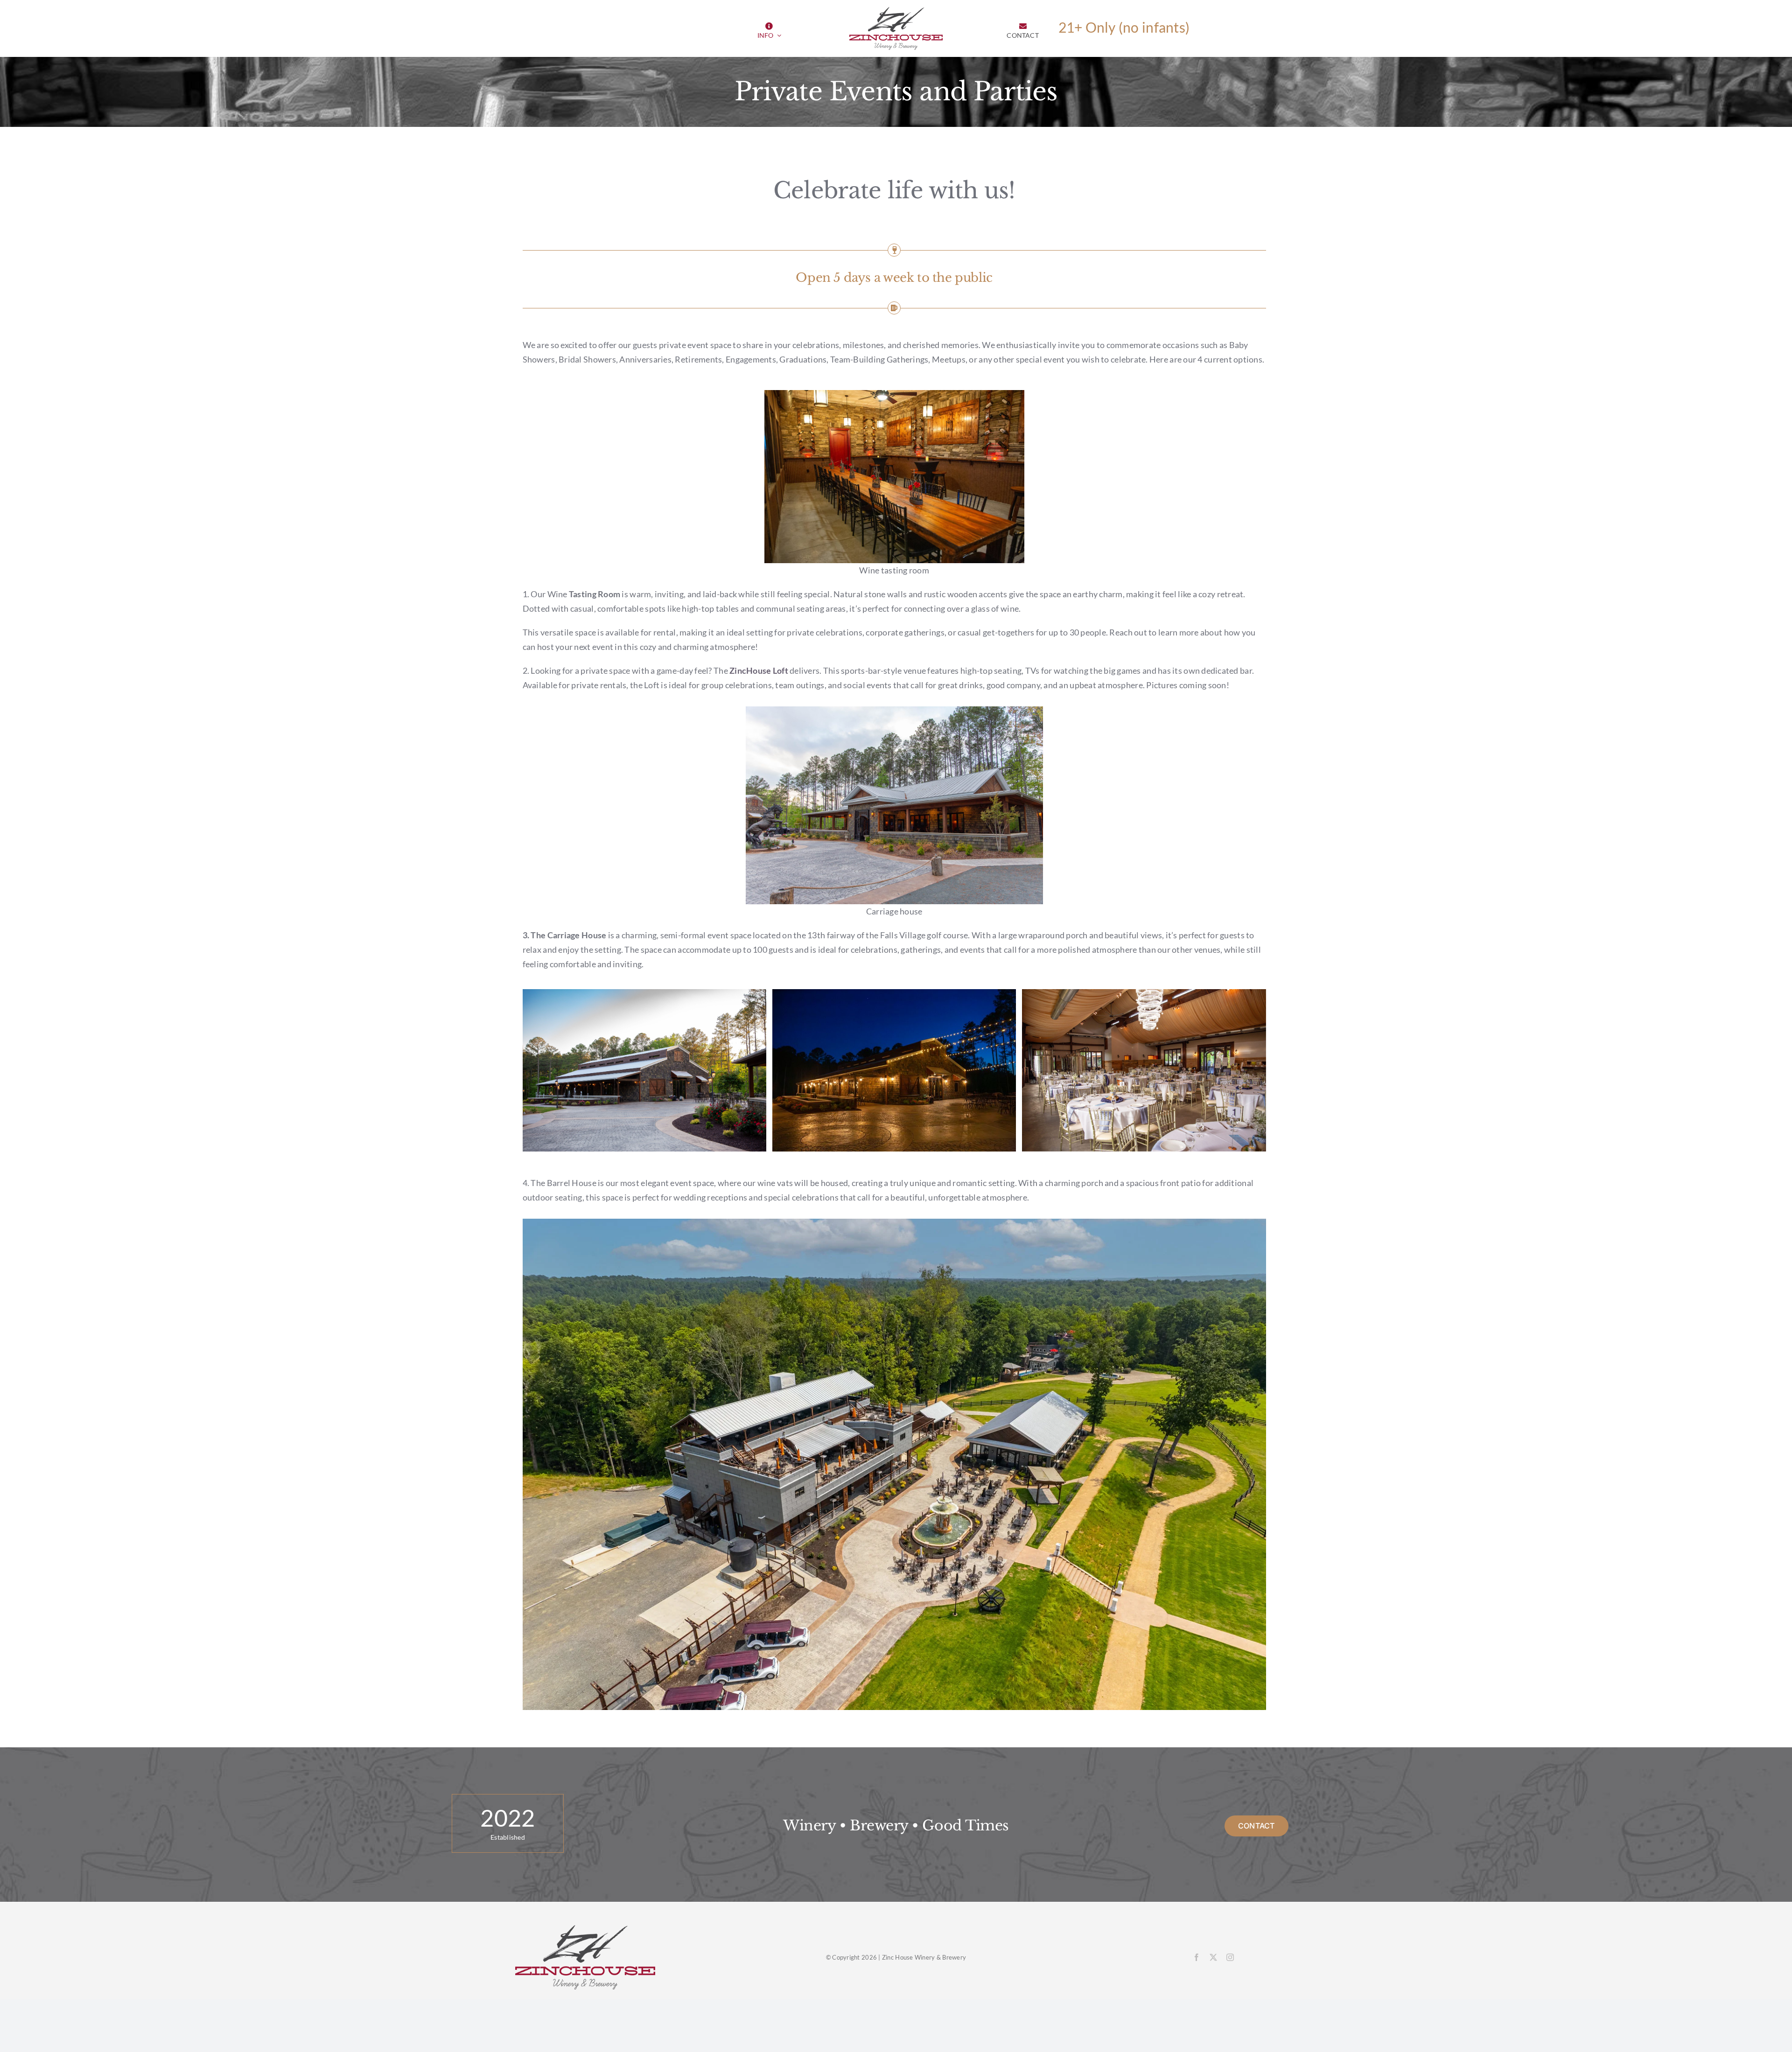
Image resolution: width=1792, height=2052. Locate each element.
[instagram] (1230, 1957)
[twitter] (1213, 1957)
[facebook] (1197, 1957)
